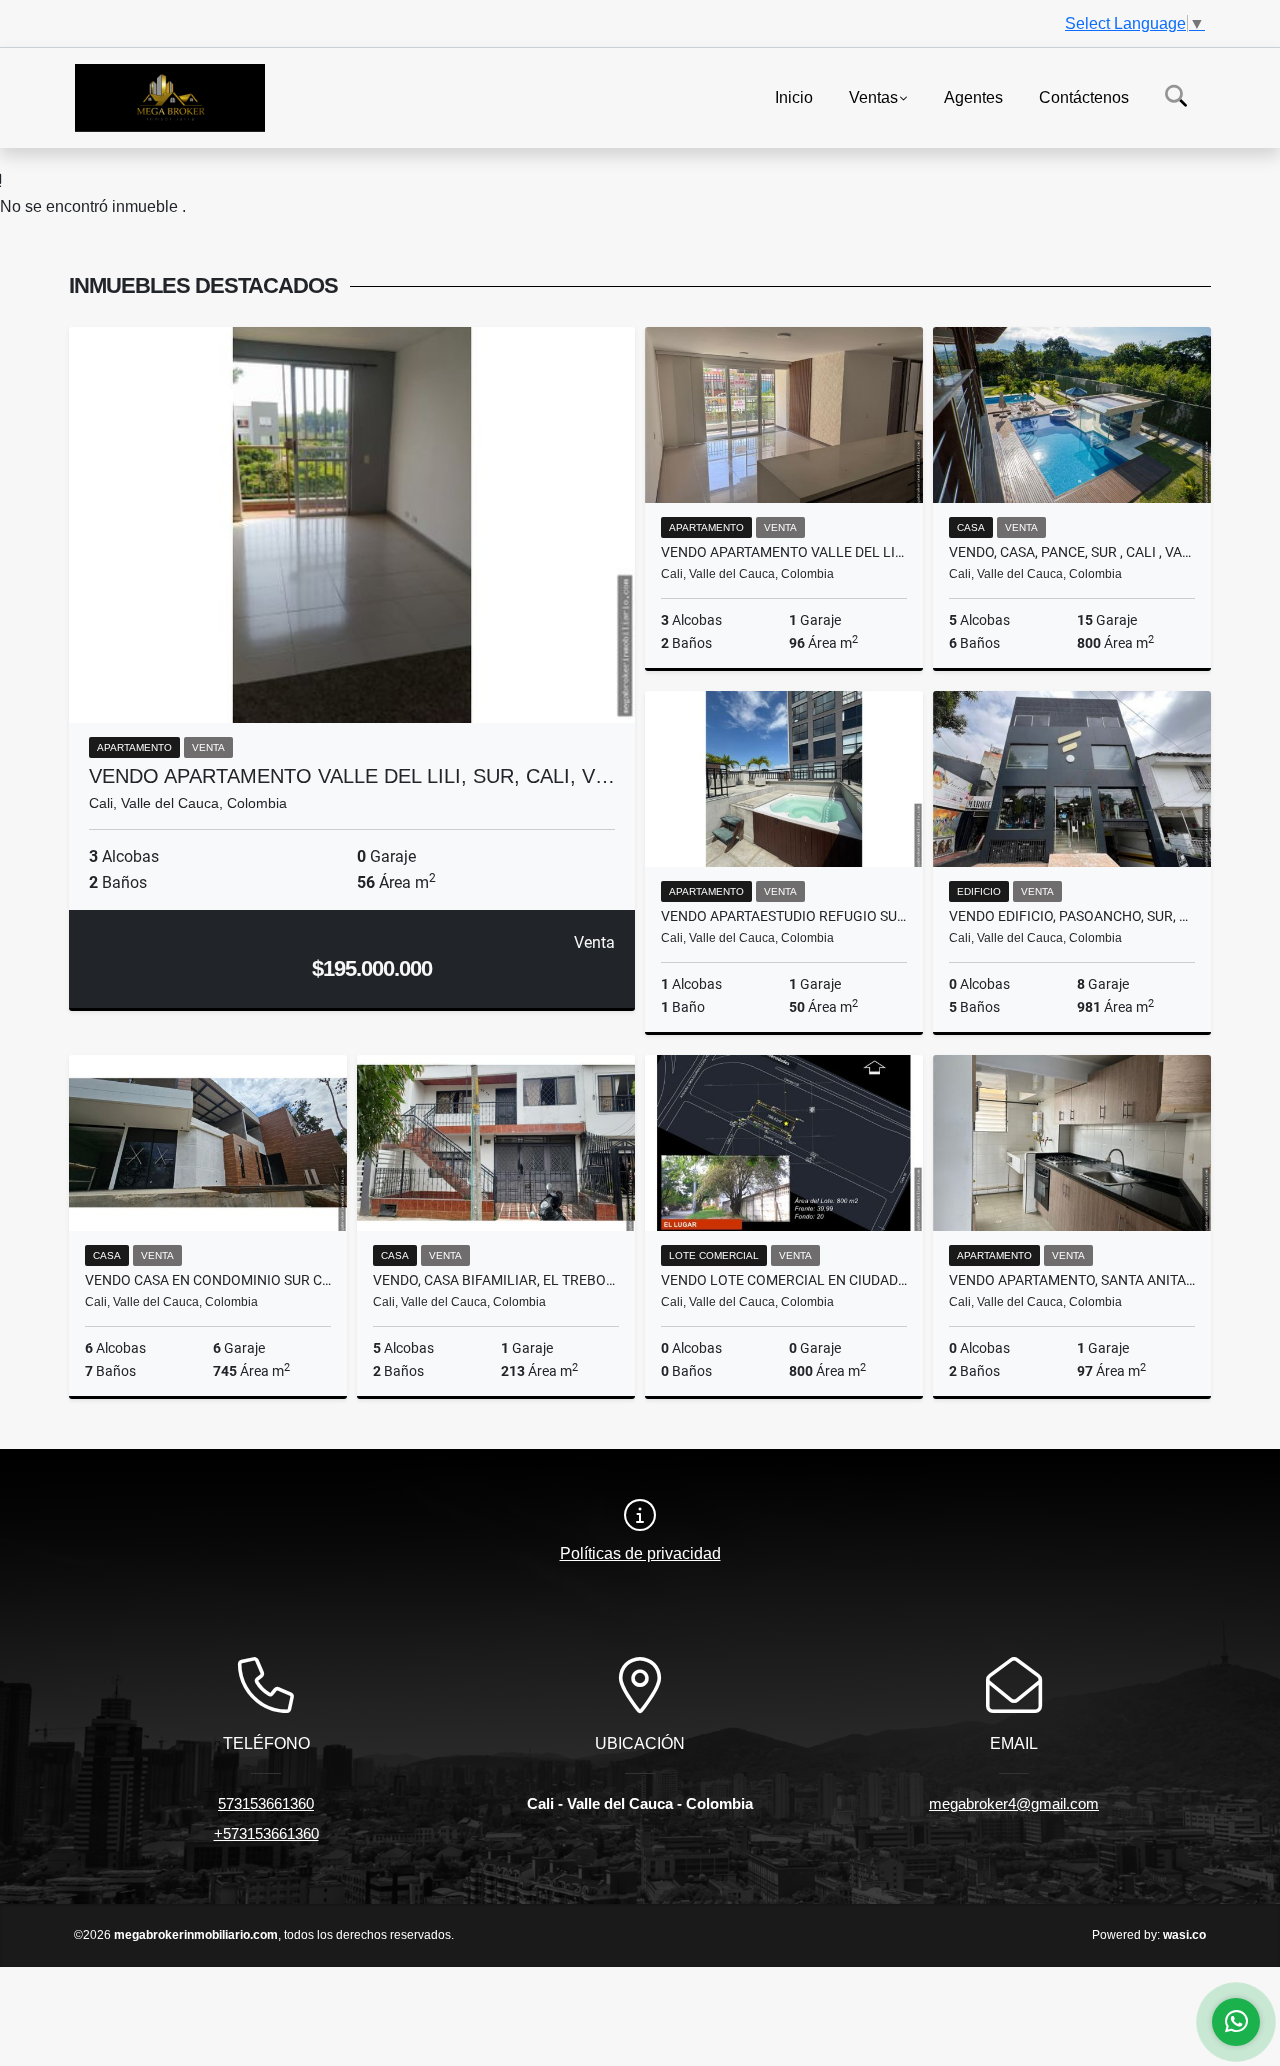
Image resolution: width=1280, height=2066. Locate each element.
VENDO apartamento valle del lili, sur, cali (784, 552)
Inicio (794, 96)
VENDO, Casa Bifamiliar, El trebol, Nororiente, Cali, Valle (496, 1280)
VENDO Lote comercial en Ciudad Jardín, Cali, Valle (784, 1280)
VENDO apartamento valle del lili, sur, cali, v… (352, 776)
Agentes (973, 96)
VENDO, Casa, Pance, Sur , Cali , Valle (1072, 552)
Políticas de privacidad (640, 1553)
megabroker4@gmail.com (1014, 1803)
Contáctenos (1084, 96)
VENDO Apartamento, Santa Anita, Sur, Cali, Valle (1072, 1280)
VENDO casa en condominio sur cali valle (208, 1280)
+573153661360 (266, 1833)
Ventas (873, 96)
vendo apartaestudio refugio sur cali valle (784, 916)
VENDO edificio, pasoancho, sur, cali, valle (1072, 916)
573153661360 (266, 1803)
